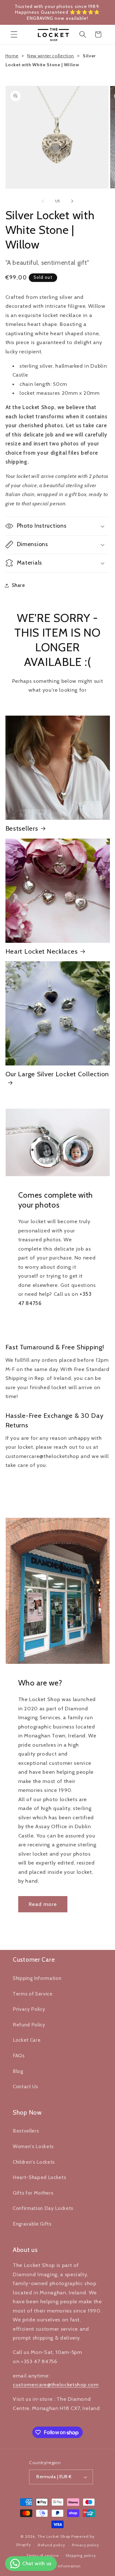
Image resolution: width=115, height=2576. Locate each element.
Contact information (61, 2566)
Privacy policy (85, 2545)
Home (12, 56)
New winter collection (51, 56)
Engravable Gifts (32, 2224)
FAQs (19, 2056)
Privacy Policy (29, 2009)
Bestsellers (22, 828)
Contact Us (26, 2086)
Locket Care (27, 2040)
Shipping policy (81, 2555)
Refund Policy (29, 2025)
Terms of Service (33, 1994)
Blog (18, 2071)
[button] (14, 34)
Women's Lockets (33, 2146)
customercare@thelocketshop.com (56, 2385)
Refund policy (51, 2545)
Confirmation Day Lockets (43, 2208)
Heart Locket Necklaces (42, 951)
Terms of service (42, 2555)
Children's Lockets (34, 2162)
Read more (43, 1904)
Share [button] (19, 585)
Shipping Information (37, 1978)
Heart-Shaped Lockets (39, 2177)
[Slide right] (72, 201)
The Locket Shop (54, 2536)
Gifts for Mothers (33, 2193)
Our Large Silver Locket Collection (57, 1074)
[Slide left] (43, 201)
